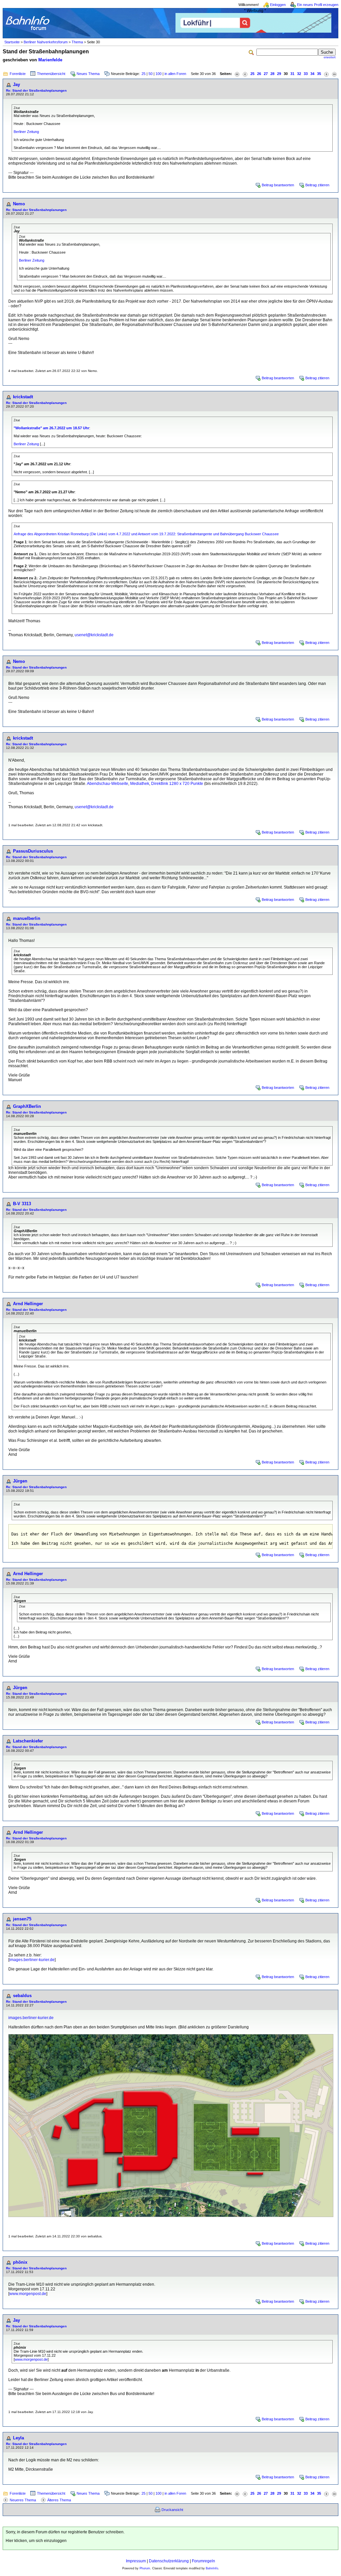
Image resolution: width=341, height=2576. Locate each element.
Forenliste (18, 74)
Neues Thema (88, 74)
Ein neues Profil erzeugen (318, 5)
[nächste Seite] (326, 74)
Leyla (18, 2438)
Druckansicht (172, 2510)
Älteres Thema (59, 2500)
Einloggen (278, 5)
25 (144, 74)
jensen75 (22, 1919)
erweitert (330, 57)
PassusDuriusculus (33, 851)
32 (299, 74)
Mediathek (140, 784)
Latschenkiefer (28, 1741)
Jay (16, 84)
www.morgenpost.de (28, 2294)
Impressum (136, 2561)
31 (292, 74)
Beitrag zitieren (317, 185)
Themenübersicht (51, 74)
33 (306, 74)
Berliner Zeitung (26, 132)
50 (151, 74)
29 (279, 74)
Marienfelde (50, 60)
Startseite (12, 42)
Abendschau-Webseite (108, 784)
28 (272, 74)
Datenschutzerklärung (169, 2561)
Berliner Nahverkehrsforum (46, 42)
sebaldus (22, 1996)
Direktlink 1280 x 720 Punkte (177, 784)
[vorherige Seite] (245, 74)
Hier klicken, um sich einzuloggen (36, 2541)
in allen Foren (175, 74)
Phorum (145, 2568)
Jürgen (20, 1481)
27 (266, 74)
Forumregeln (203, 2561)
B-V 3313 (22, 1204)
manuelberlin (27, 918)
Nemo (19, 204)
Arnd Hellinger (28, 1304)
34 (312, 74)
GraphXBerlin (27, 1106)
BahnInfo (212, 2568)
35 (319, 74)
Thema (77, 42)
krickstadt (23, 397)
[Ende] (334, 74)
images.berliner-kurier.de (32, 1960)
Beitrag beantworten (278, 185)
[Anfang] (237, 74)
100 (159, 74)
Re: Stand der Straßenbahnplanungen (36, 90)
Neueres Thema (23, 2500)
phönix (20, 2262)
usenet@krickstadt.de (94, 635)
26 (259, 74)
